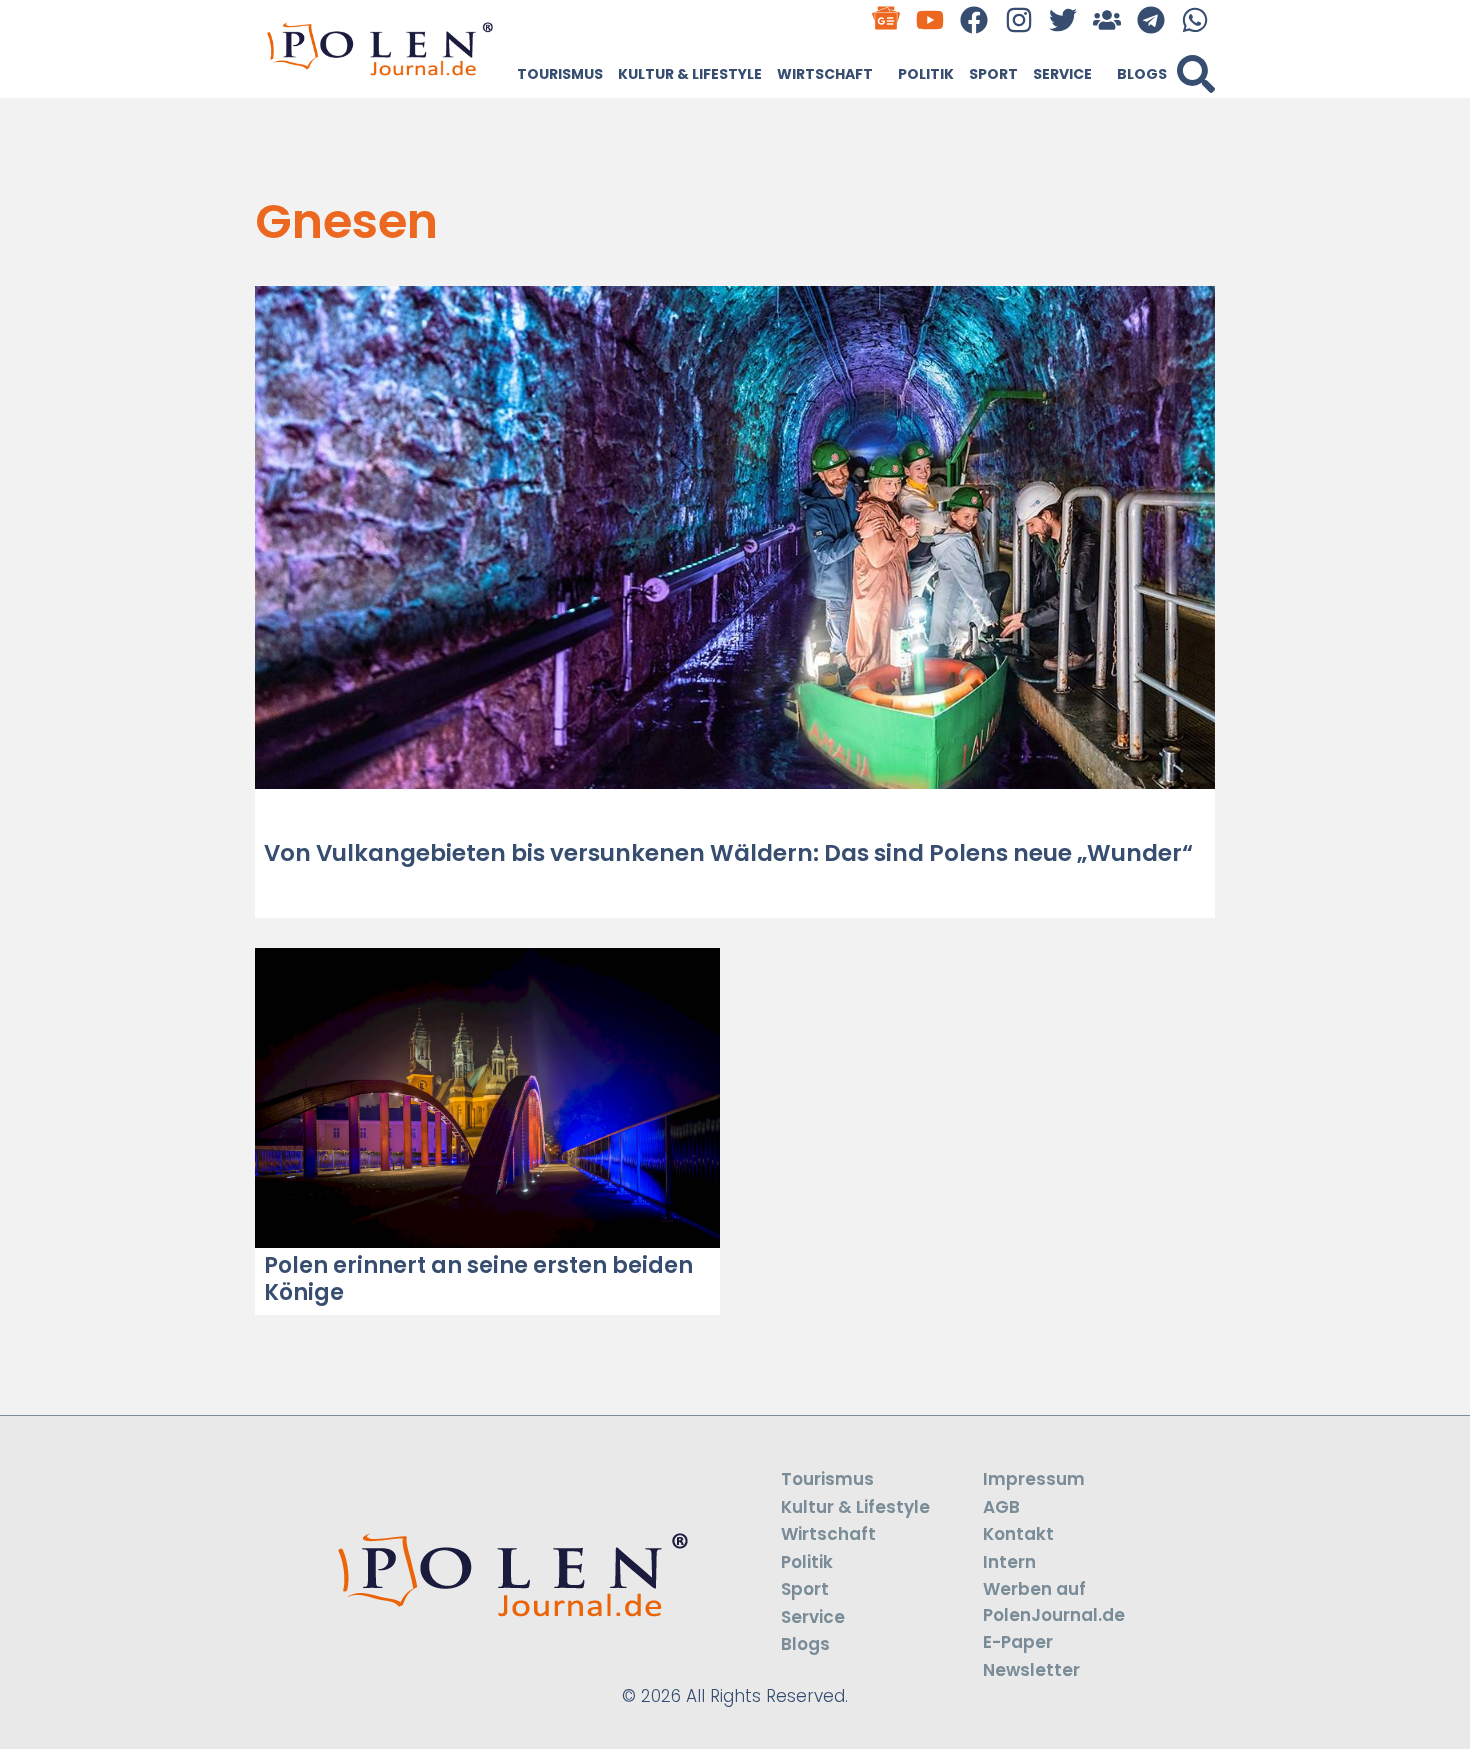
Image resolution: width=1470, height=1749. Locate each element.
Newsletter (1031, 1670)
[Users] (1106, 19)
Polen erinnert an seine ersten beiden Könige (478, 1278)
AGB (1001, 1507)
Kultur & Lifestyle (690, 74)
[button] (1196, 74)
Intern (1009, 1562)
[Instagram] (1018, 19)
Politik (926, 74)
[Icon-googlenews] (886, 19)
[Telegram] (1151, 19)
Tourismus (560, 74)
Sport (993, 74)
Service (1062, 74)
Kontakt (1018, 1534)
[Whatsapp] (1195, 19)
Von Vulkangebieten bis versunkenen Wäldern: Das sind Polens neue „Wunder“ (728, 853)
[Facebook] (974, 19)
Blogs (1142, 74)
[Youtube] (930, 19)
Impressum (1034, 1479)
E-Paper (1018, 1642)
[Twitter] (1062, 19)
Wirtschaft (825, 74)
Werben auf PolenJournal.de (1054, 1602)
